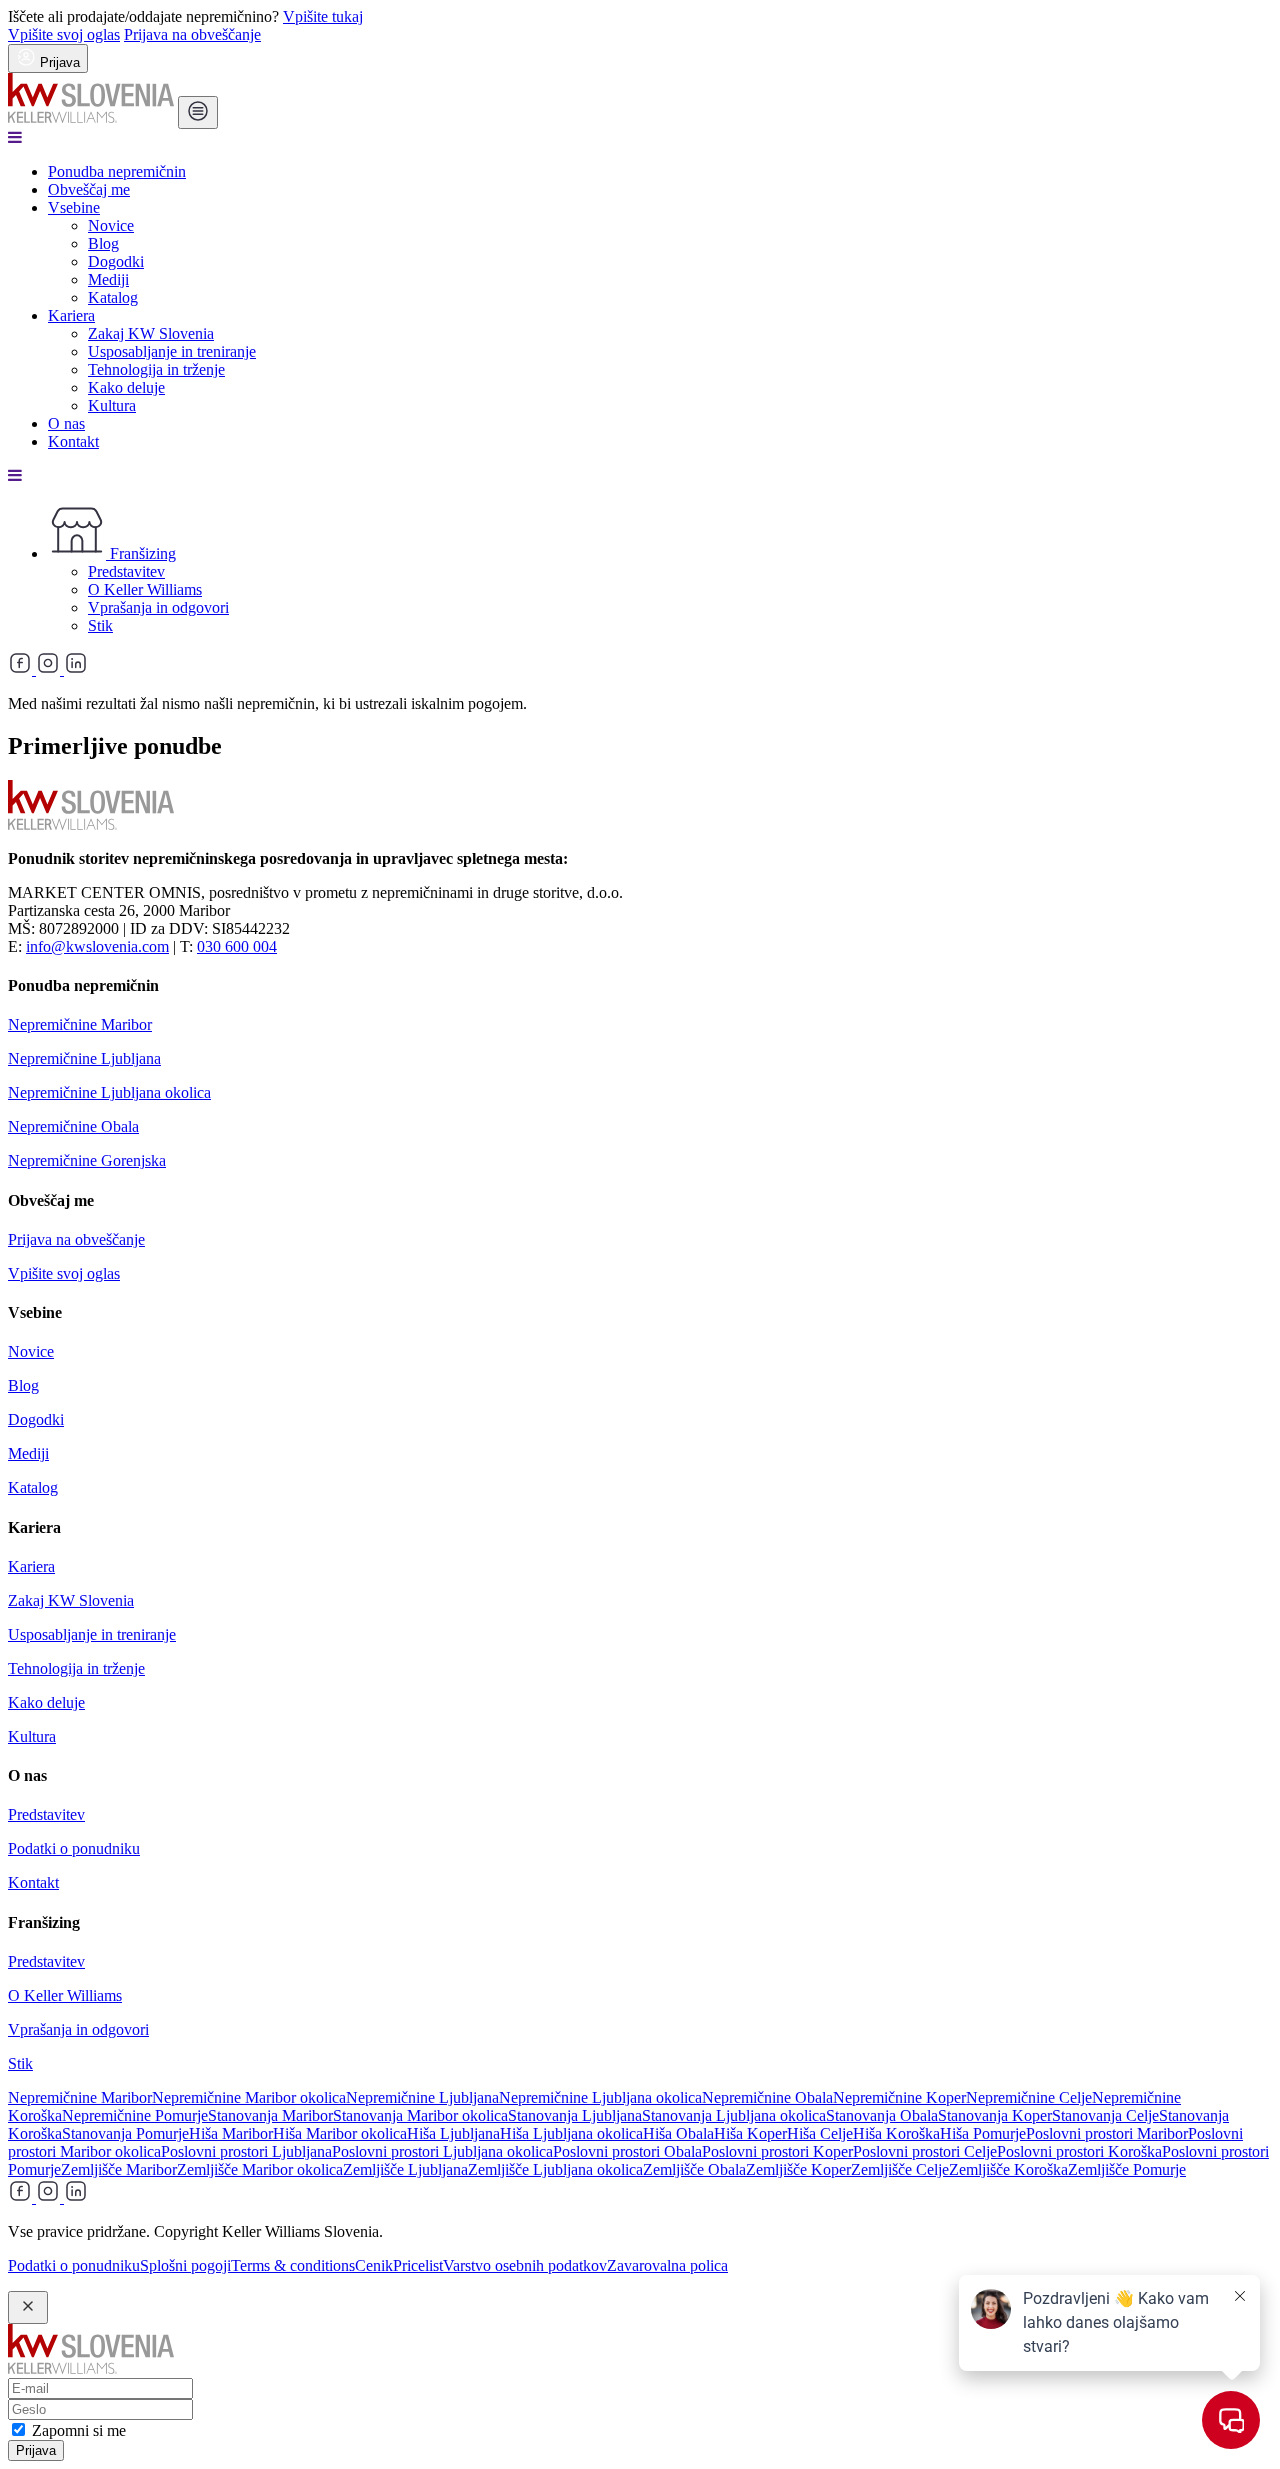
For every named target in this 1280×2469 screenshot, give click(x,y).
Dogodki (116, 261)
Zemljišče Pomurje (1127, 2169)
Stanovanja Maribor (270, 2115)
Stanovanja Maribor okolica (420, 2115)
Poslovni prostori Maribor (1107, 2133)
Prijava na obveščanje (192, 34)
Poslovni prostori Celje (925, 2151)
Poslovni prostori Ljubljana (246, 2151)
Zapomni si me (79, 2430)
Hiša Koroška (896, 2133)
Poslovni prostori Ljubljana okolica (442, 2151)
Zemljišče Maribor (119, 2169)
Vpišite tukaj (323, 16)
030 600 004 (237, 946)
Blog (103, 243)
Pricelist (418, 2265)
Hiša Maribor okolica (340, 2133)
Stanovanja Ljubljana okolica (734, 2115)
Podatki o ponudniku (74, 1848)
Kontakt (73, 441)
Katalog (113, 297)
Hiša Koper (750, 2133)
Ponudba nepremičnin (117, 171)
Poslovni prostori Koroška (1079, 2151)
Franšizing (141, 553)
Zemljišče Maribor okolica (260, 2169)
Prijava (36, 2450)
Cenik (374, 2265)
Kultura (112, 405)
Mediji (108, 279)
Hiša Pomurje (983, 2133)
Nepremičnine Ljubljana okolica (109, 1092)
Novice (111, 225)
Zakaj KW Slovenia (151, 333)
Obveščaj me (89, 189)
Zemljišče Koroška (1008, 2169)
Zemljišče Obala (694, 2169)
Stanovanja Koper (995, 2115)
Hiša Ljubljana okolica (571, 2133)
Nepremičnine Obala (73, 1126)
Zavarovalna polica (667, 2265)
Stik (100, 625)
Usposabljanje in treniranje (172, 351)
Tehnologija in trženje (156, 369)
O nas (66, 423)
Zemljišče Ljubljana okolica (555, 2169)
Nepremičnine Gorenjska (87, 1160)
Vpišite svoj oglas (64, 34)
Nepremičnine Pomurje (135, 2115)
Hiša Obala (678, 2133)
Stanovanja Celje (1105, 2115)
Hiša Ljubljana (453, 2133)
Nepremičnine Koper (899, 2097)
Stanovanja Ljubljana (575, 2115)
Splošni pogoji (185, 2265)
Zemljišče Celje (900, 2169)
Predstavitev (126, 571)
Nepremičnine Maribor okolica (249, 2097)
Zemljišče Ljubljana (405, 2169)
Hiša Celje (820, 2133)
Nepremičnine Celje (1029, 2097)
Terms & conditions (293, 2265)
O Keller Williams (145, 589)
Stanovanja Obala (882, 2115)
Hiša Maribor (231, 2133)
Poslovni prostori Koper (777, 2151)
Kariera (71, 315)
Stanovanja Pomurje (125, 2133)
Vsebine (74, 207)
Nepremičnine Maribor (80, 1024)
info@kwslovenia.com (97, 946)
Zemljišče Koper (798, 2169)
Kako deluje (126, 387)
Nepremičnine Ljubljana (84, 1058)
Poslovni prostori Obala (627, 2151)
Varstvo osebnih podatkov (525, 2265)
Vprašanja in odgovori (158, 607)
